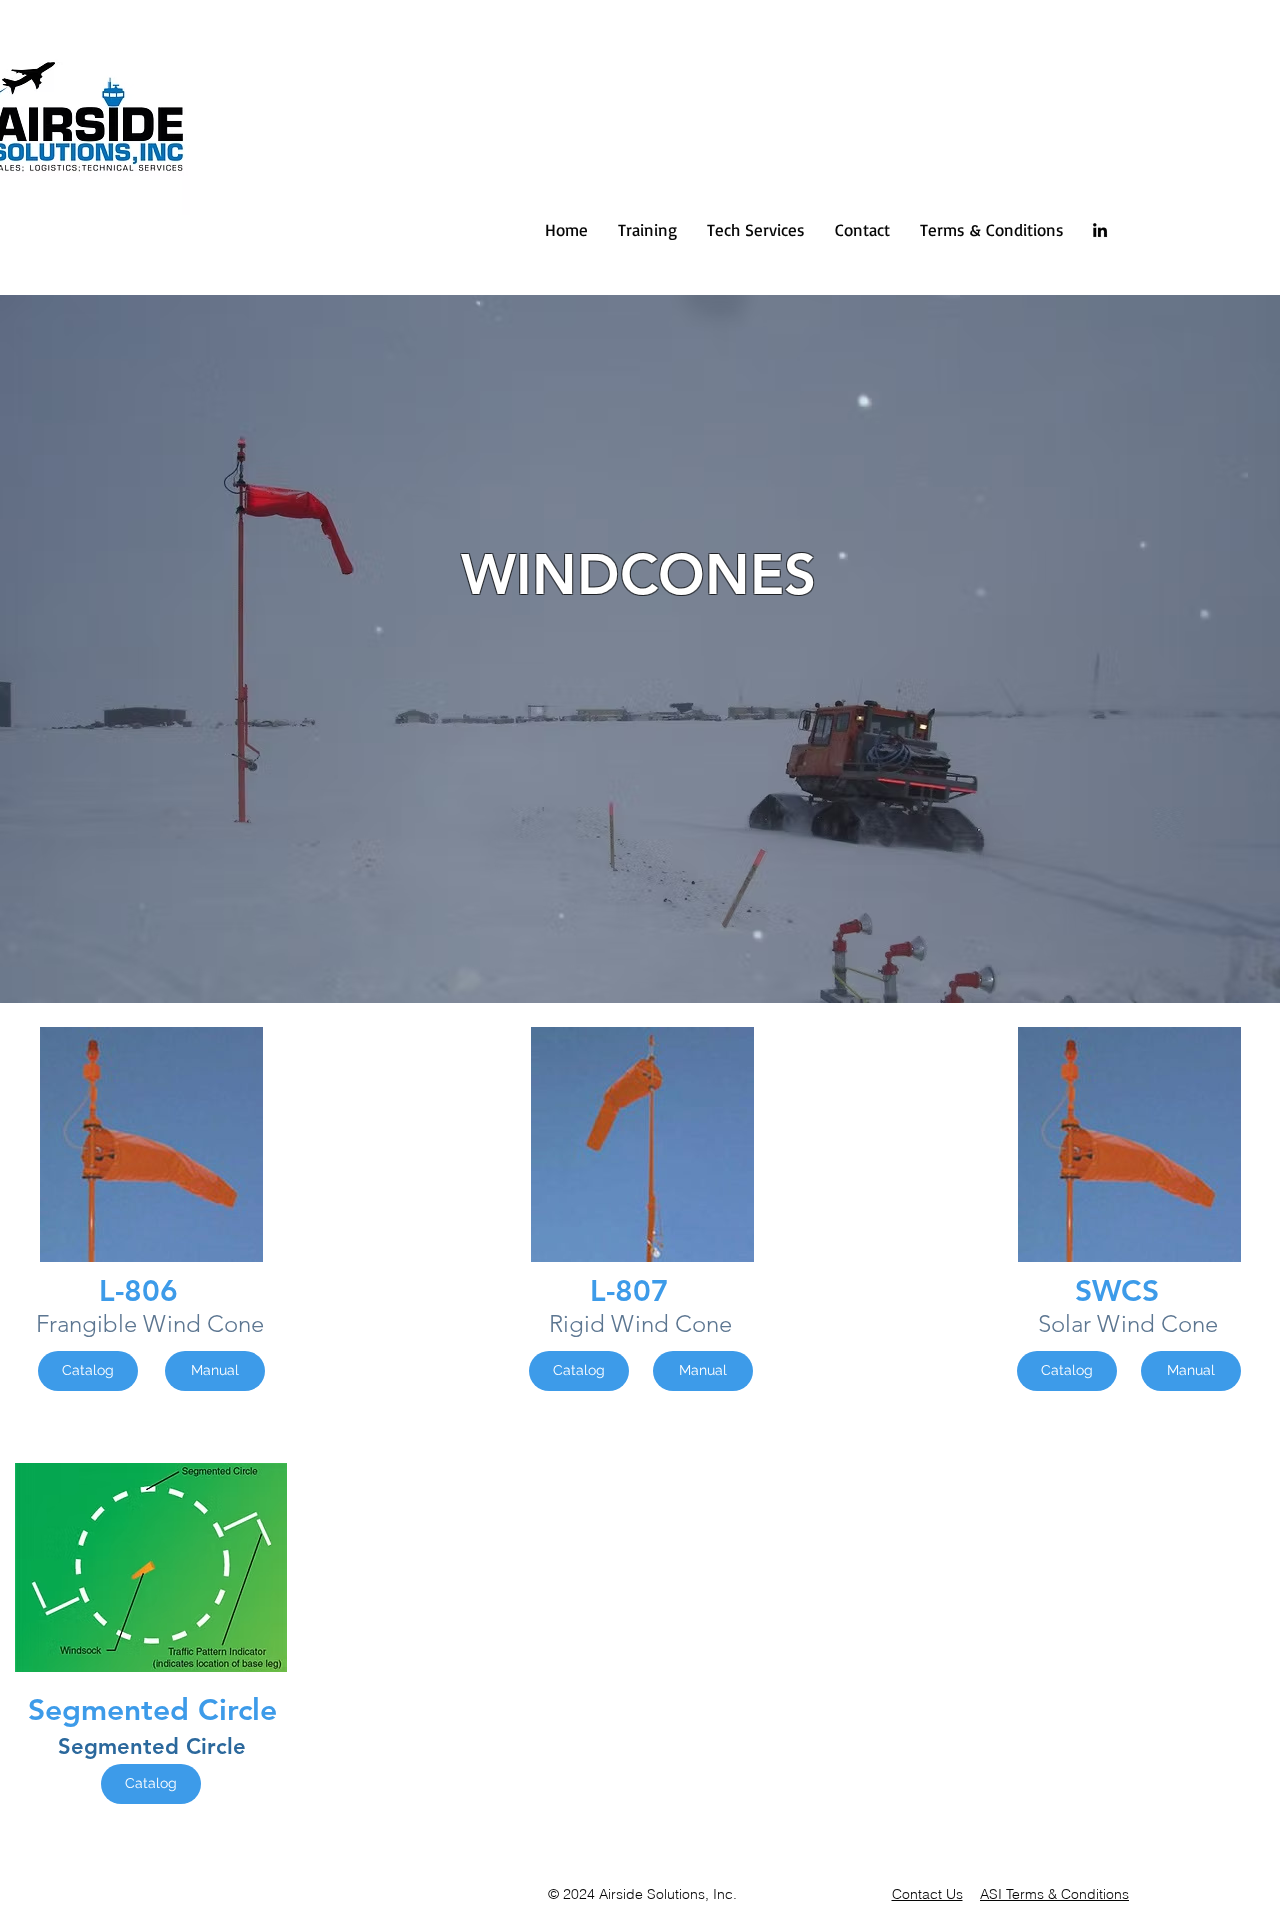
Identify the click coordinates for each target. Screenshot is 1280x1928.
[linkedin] (1100, 230)
